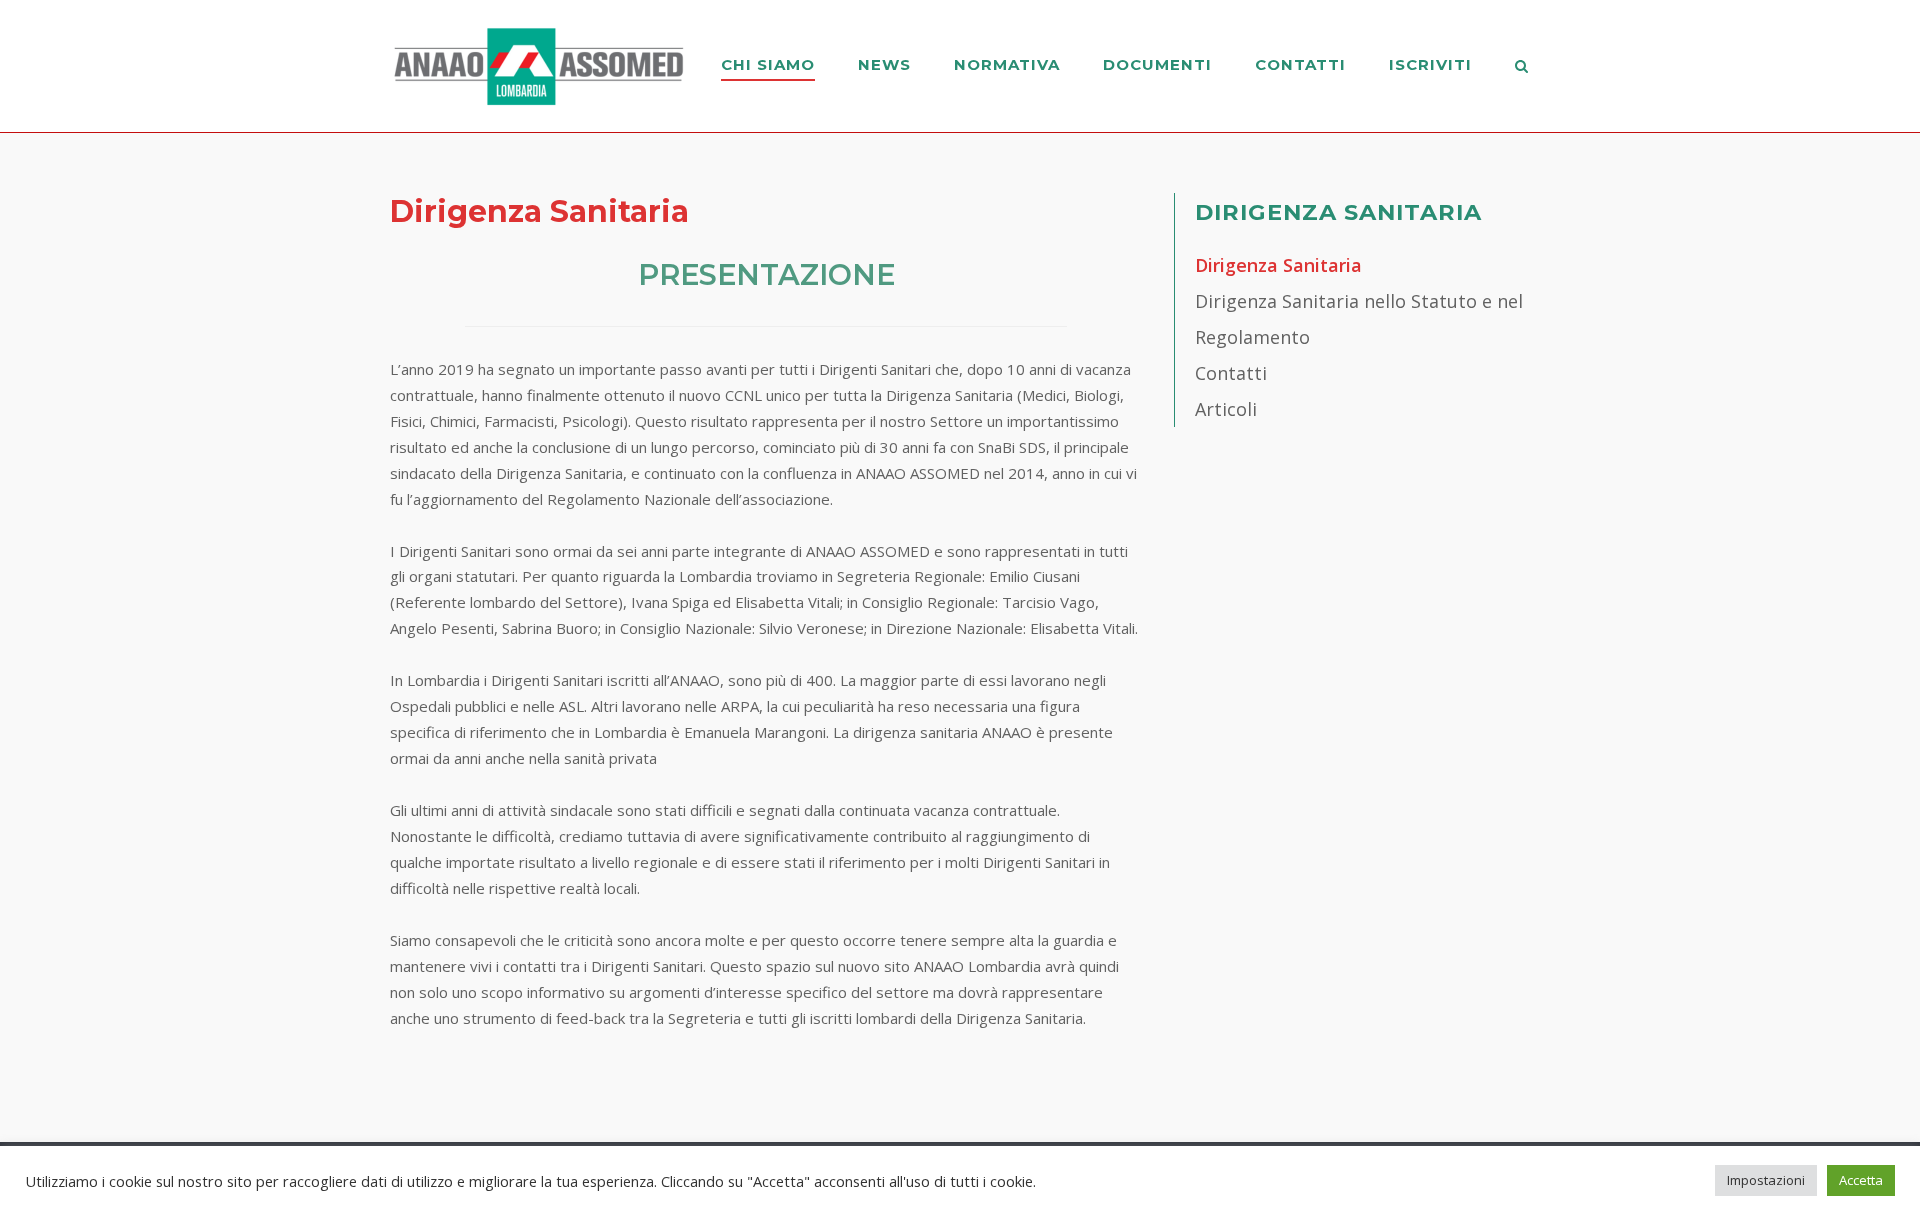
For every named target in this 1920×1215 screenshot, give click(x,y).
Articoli (1226, 409)
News (884, 64)
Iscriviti (1430, 64)
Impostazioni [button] (1766, 1180)
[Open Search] (1521, 68)
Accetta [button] (1861, 1180)
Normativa (1007, 64)
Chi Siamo (768, 64)
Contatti (1300, 64)
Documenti (1157, 64)
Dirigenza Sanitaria (1278, 265)
